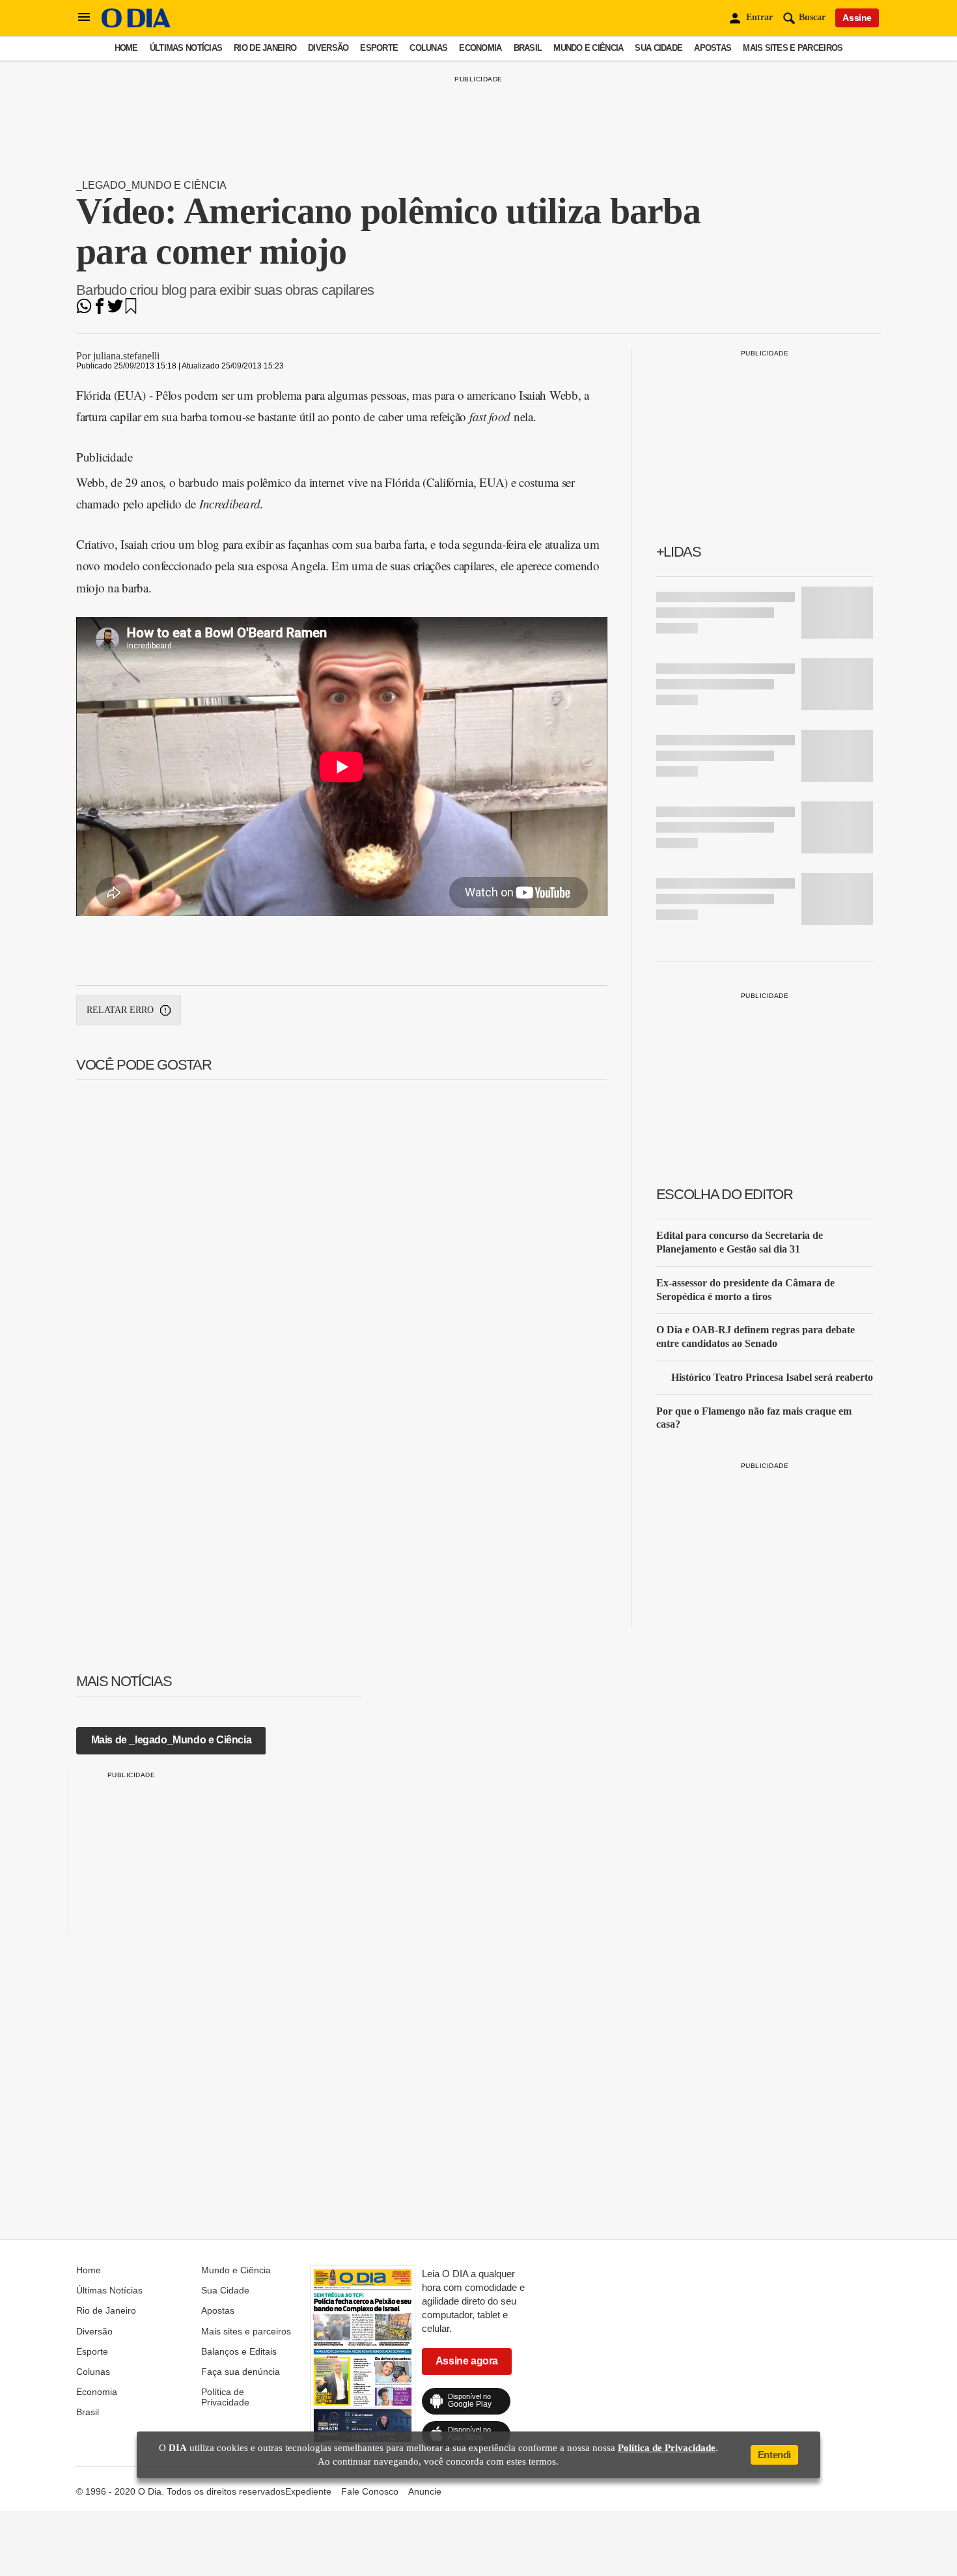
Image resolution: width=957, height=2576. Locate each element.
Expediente (308, 2491)
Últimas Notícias (186, 48)
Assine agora (467, 2361)
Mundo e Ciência (588, 48)
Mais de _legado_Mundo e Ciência (172, 1740)
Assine (857, 18)
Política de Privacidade (225, 2397)
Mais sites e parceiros (793, 48)
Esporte (379, 48)
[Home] (136, 24)
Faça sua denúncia (241, 2372)
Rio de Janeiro (265, 48)
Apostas (713, 48)
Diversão (328, 48)
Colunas (428, 48)
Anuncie (425, 2491)
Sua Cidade (659, 48)
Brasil (528, 48)
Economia (480, 48)
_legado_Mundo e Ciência (151, 185)
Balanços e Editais (239, 2351)
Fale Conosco (370, 2491)
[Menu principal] (84, 18)
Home (126, 48)
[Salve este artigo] (131, 310)
